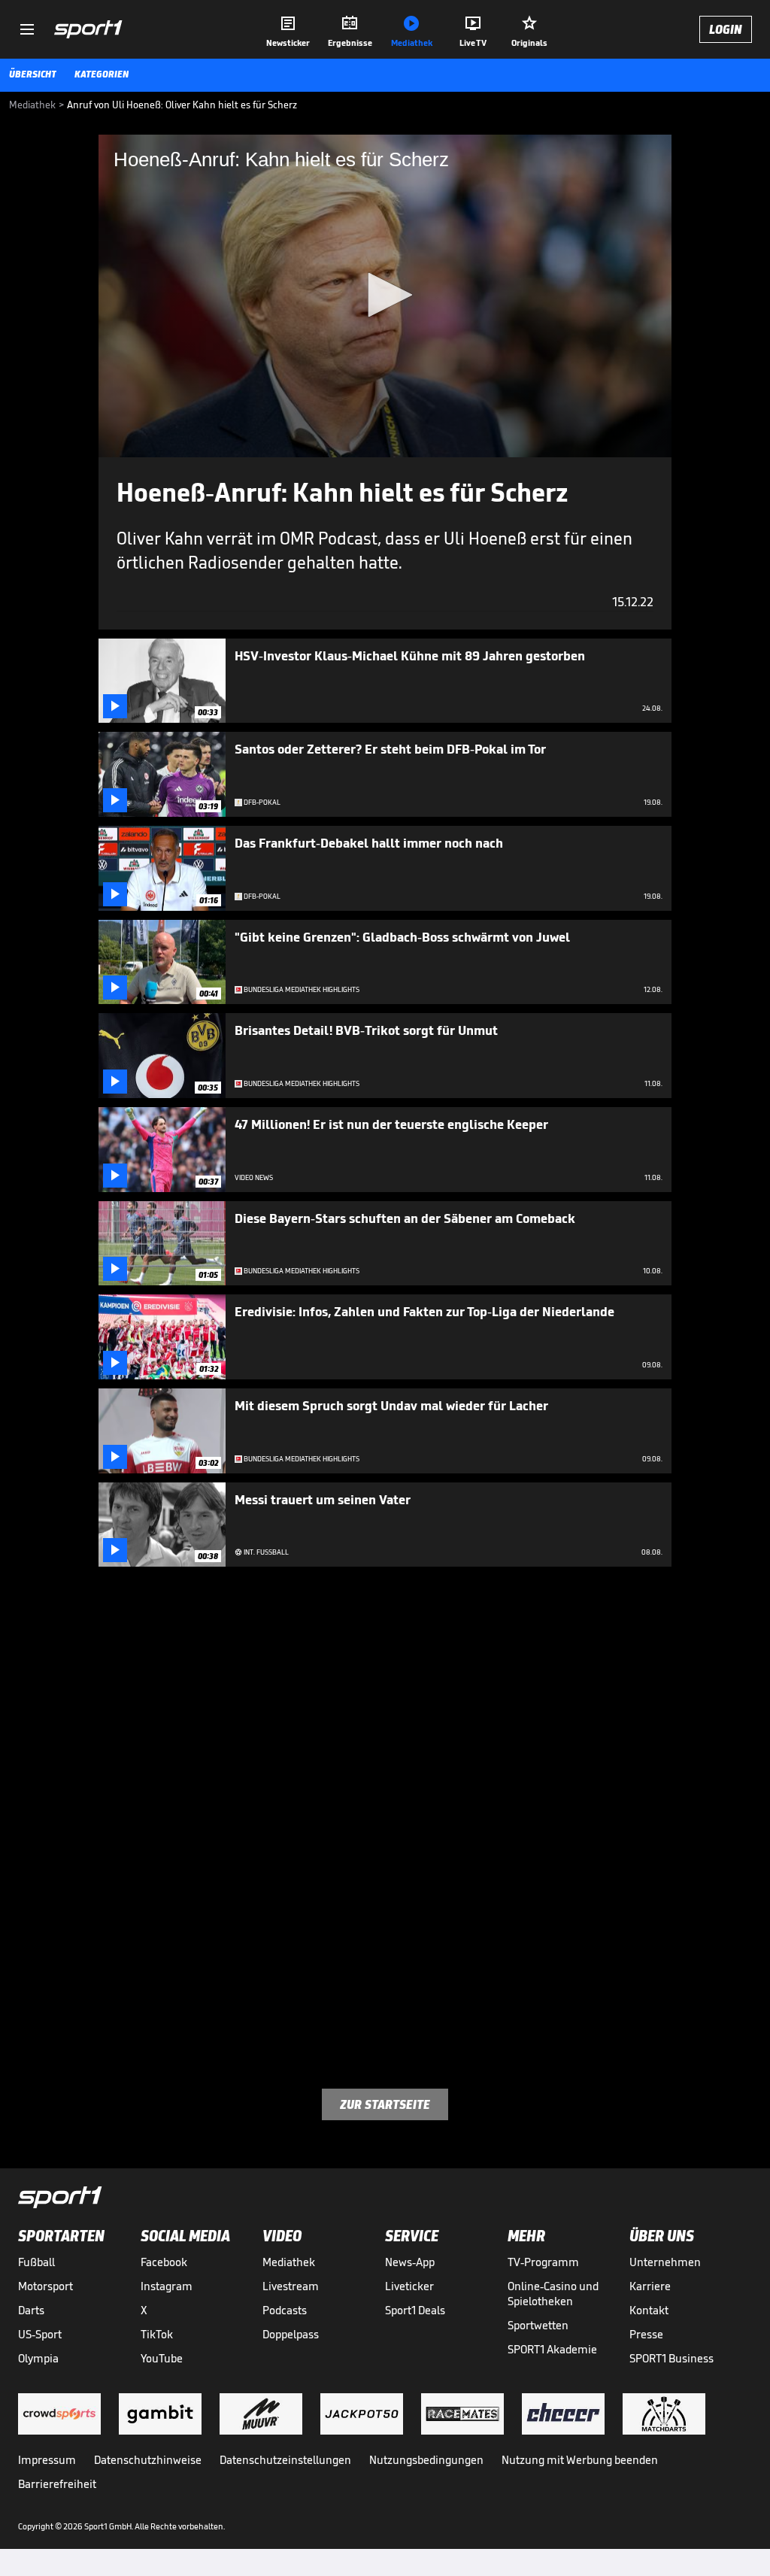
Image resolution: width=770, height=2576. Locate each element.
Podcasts (285, 2310)
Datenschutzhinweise (148, 2460)
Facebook (164, 2262)
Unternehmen (665, 2262)
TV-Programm (543, 2262)
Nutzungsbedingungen (426, 2460)
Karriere (650, 2286)
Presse (646, 2334)
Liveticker (409, 2286)
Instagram (167, 2286)
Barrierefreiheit (57, 2484)
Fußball (36, 2262)
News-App (410, 2262)
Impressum (47, 2460)
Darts (31, 2310)
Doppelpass (291, 2334)
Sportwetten (538, 2325)
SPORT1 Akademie (552, 2349)
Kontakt (649, 2310)
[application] (385, 296)
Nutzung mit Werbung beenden (580, 2460)
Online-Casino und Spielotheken (553, 2294)
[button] (385, 295)
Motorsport (45, 2286)
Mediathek (289, 2262)
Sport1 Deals (415, 2310)
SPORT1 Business (671, 2358)
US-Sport (40, 2334)
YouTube (162, 2358)
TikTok (157, 2334)
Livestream (291, 2286)
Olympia (38, 2358)
